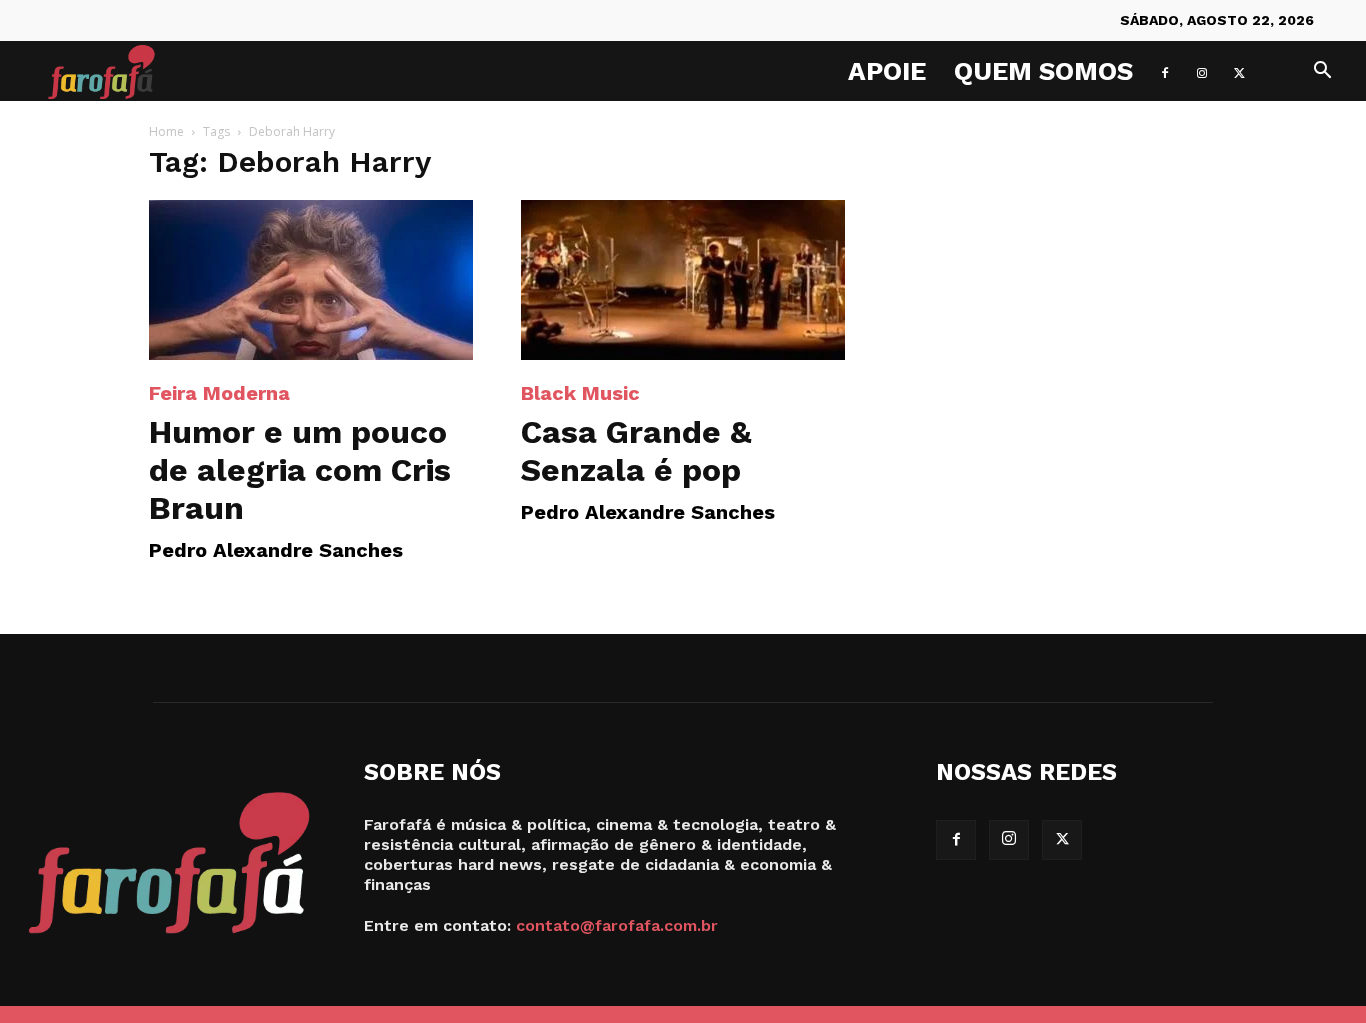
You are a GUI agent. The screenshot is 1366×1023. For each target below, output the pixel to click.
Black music (580, 393)
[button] (1322, 72)
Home (166, 131)
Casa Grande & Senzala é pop (636, 451)
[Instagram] (1202, 71)
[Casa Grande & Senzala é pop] (683, 280)
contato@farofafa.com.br (617, 925)
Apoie (887, 71)
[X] (1239, 71)
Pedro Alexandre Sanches (276, 550)
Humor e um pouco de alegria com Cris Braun (300, 470)
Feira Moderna (219, 393)
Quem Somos (1043, 71)
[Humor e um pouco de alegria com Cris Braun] (311, 280)
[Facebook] (1165, 71)
